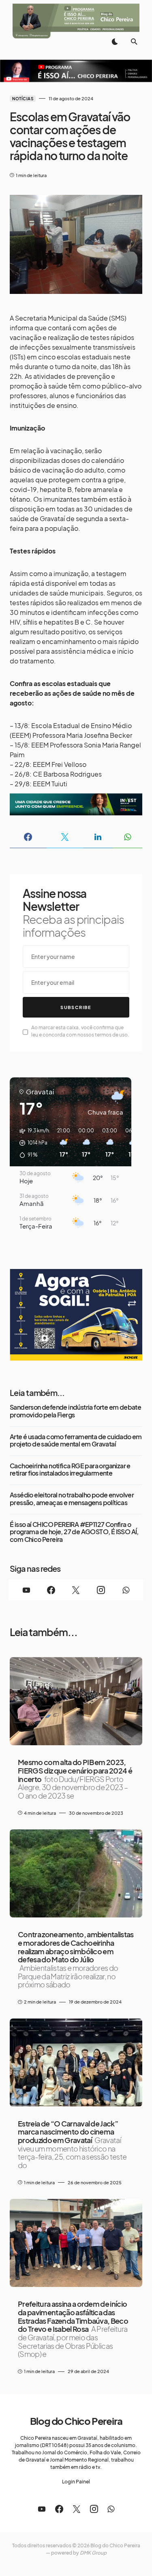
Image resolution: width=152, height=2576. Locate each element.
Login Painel (76, 2482)
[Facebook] (51, 1590)
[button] (115, 42)
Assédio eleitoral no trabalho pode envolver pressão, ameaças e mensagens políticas (72, 1499)
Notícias (23, 99)
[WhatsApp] (126, 1590)
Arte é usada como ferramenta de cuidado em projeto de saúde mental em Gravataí (76, 1441)
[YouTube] (26, 1590)
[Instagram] (101, 1590)
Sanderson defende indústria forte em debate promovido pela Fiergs (75, 1411)
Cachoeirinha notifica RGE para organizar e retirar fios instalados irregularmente (70, 1470)
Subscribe (76, 1007)
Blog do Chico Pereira (76, 2421)
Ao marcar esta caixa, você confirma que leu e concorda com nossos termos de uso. (80, 1031)
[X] (76, 1590)
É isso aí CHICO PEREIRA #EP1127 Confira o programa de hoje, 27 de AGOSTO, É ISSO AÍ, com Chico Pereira (74, 1532)
